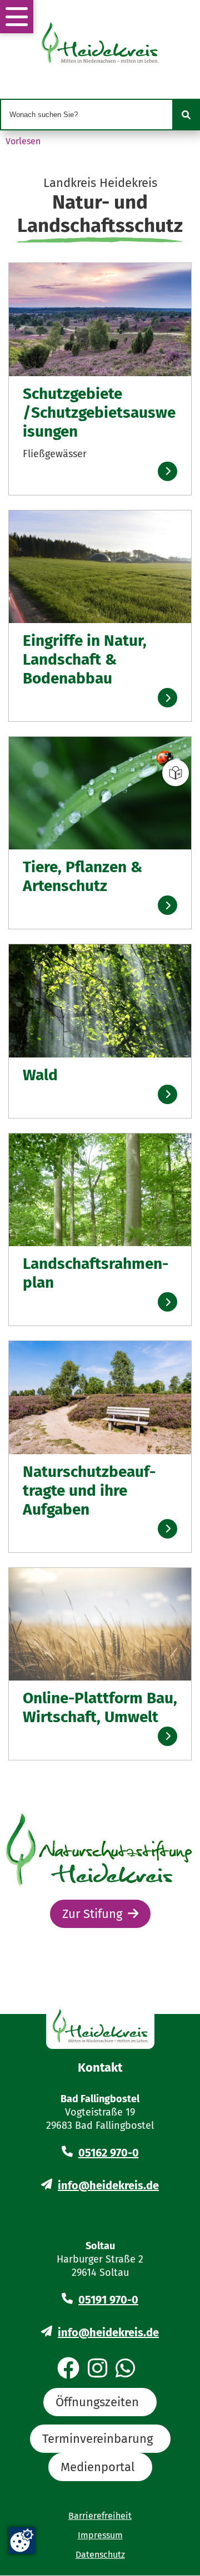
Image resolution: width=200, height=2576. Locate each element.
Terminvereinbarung (97, 2439)
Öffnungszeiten (97, 2402)
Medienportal (97, 2467)
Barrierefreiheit (100, 2516)
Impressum (100, 2535)
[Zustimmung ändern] (22, 2540)
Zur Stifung (92, 1914)
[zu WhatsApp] (125, 2369)
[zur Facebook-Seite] (68, 2369)
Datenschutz (100, 2555)
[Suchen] (186, 115)
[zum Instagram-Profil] (97, 2369)
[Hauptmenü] (17, 17)
